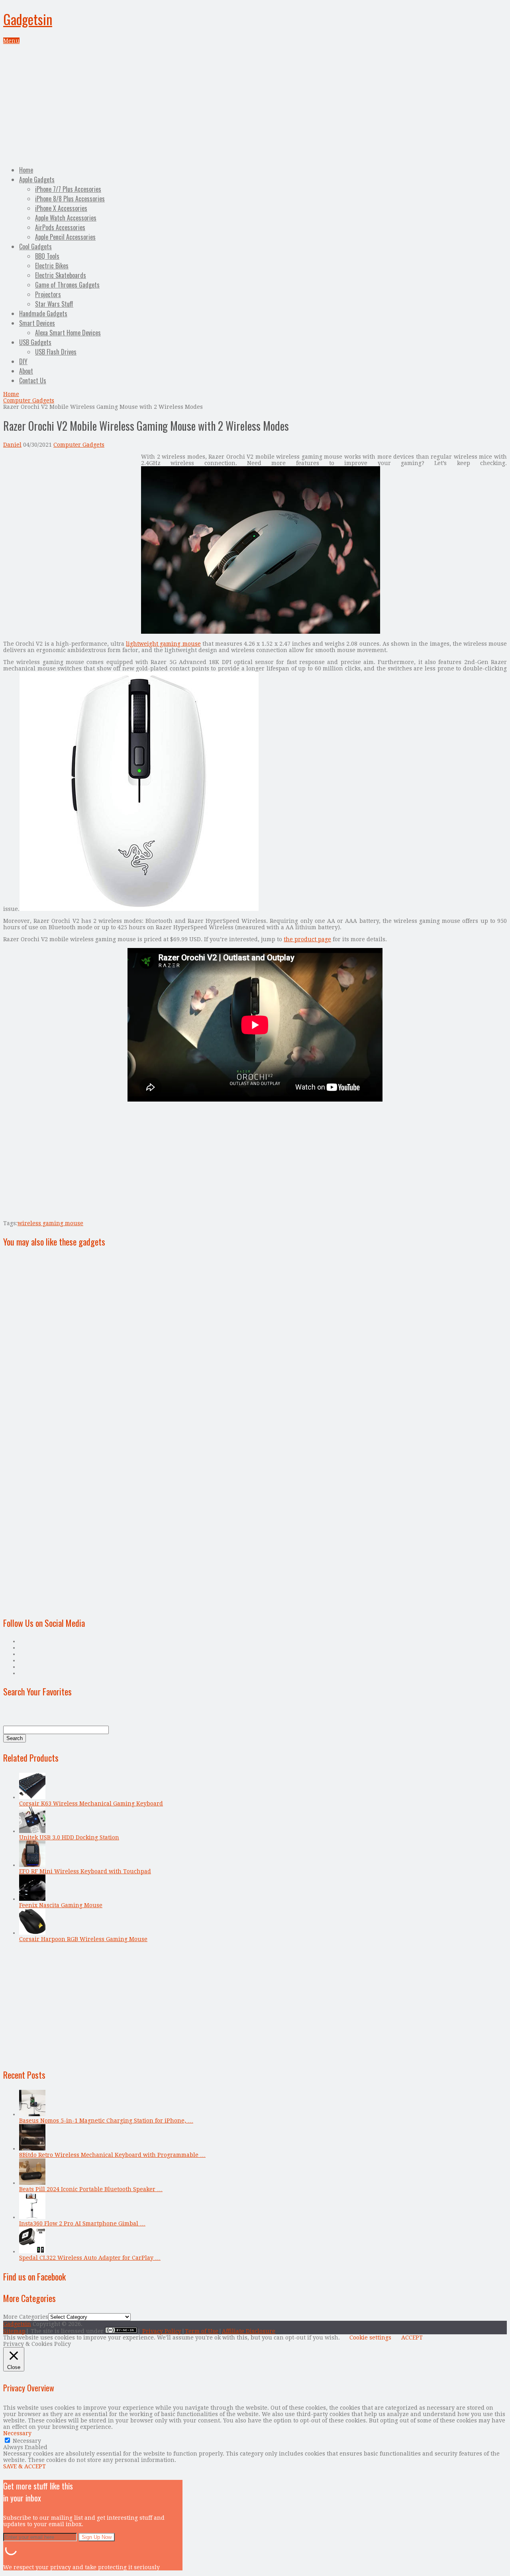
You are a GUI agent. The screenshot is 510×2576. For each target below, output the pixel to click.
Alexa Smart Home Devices (68, 333)
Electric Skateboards (61, 275)
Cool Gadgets (35, 246)
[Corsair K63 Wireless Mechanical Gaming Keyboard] (32, 1797)
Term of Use (202, 2331)
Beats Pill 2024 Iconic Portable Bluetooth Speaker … (91, 2189)
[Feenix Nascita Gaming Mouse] (32, 1899)
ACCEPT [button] (412, 2338)
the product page (307, 939)
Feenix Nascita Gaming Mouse (61, 1905)
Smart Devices (37, 323)
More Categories (26, 2317)
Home (26, 170)
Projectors (48, 294)
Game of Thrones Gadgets (67, 285)
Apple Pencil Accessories (65, 237)
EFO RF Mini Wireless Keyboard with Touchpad (85, 1871)
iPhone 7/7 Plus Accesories (68, 189)
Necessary (27, 2441)
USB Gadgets (35, 342)
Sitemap (14, 2331)
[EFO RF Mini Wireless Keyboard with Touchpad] (32, 1865)
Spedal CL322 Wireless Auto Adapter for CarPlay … (90, 2258)
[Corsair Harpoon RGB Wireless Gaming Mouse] (32, 1933)
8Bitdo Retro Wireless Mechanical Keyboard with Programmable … (112, 2155)
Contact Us (33, 380)
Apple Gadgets (37, 179)
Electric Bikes (52, 266)
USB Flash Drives (56, 352)
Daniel (12, 445)
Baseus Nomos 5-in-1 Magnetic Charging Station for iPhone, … (106, 2121)
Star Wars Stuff (54, 304)
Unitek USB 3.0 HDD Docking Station (69, 1837)
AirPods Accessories (60, 227)
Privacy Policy (162, 2331)
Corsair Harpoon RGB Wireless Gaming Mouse (83, 1939)
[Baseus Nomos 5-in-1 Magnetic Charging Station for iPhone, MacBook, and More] (32, 2114)
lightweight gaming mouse (163, 644)
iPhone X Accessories (61, 208)
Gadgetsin (28, 19)
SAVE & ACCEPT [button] (25, 2466)
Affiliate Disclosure (249, 2331)
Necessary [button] (17, 2433)
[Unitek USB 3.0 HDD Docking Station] (32, 1831)
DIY (23, 361)
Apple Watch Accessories (66, 218)
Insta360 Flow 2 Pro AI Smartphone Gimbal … (82, 2223)
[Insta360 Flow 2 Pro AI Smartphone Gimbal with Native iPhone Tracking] (32, 2217)
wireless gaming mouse (50, 1223)
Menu (11, 41)
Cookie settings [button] (370, 2338)
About (26, 371)
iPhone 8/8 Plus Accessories (70, 199)
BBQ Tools (47, 256)
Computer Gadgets (29, 400)
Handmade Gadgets (43, 313)
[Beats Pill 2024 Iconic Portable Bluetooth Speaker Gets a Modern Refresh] (32, 2183)
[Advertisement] (255, 104)
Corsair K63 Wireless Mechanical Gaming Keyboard (91, 1803)
